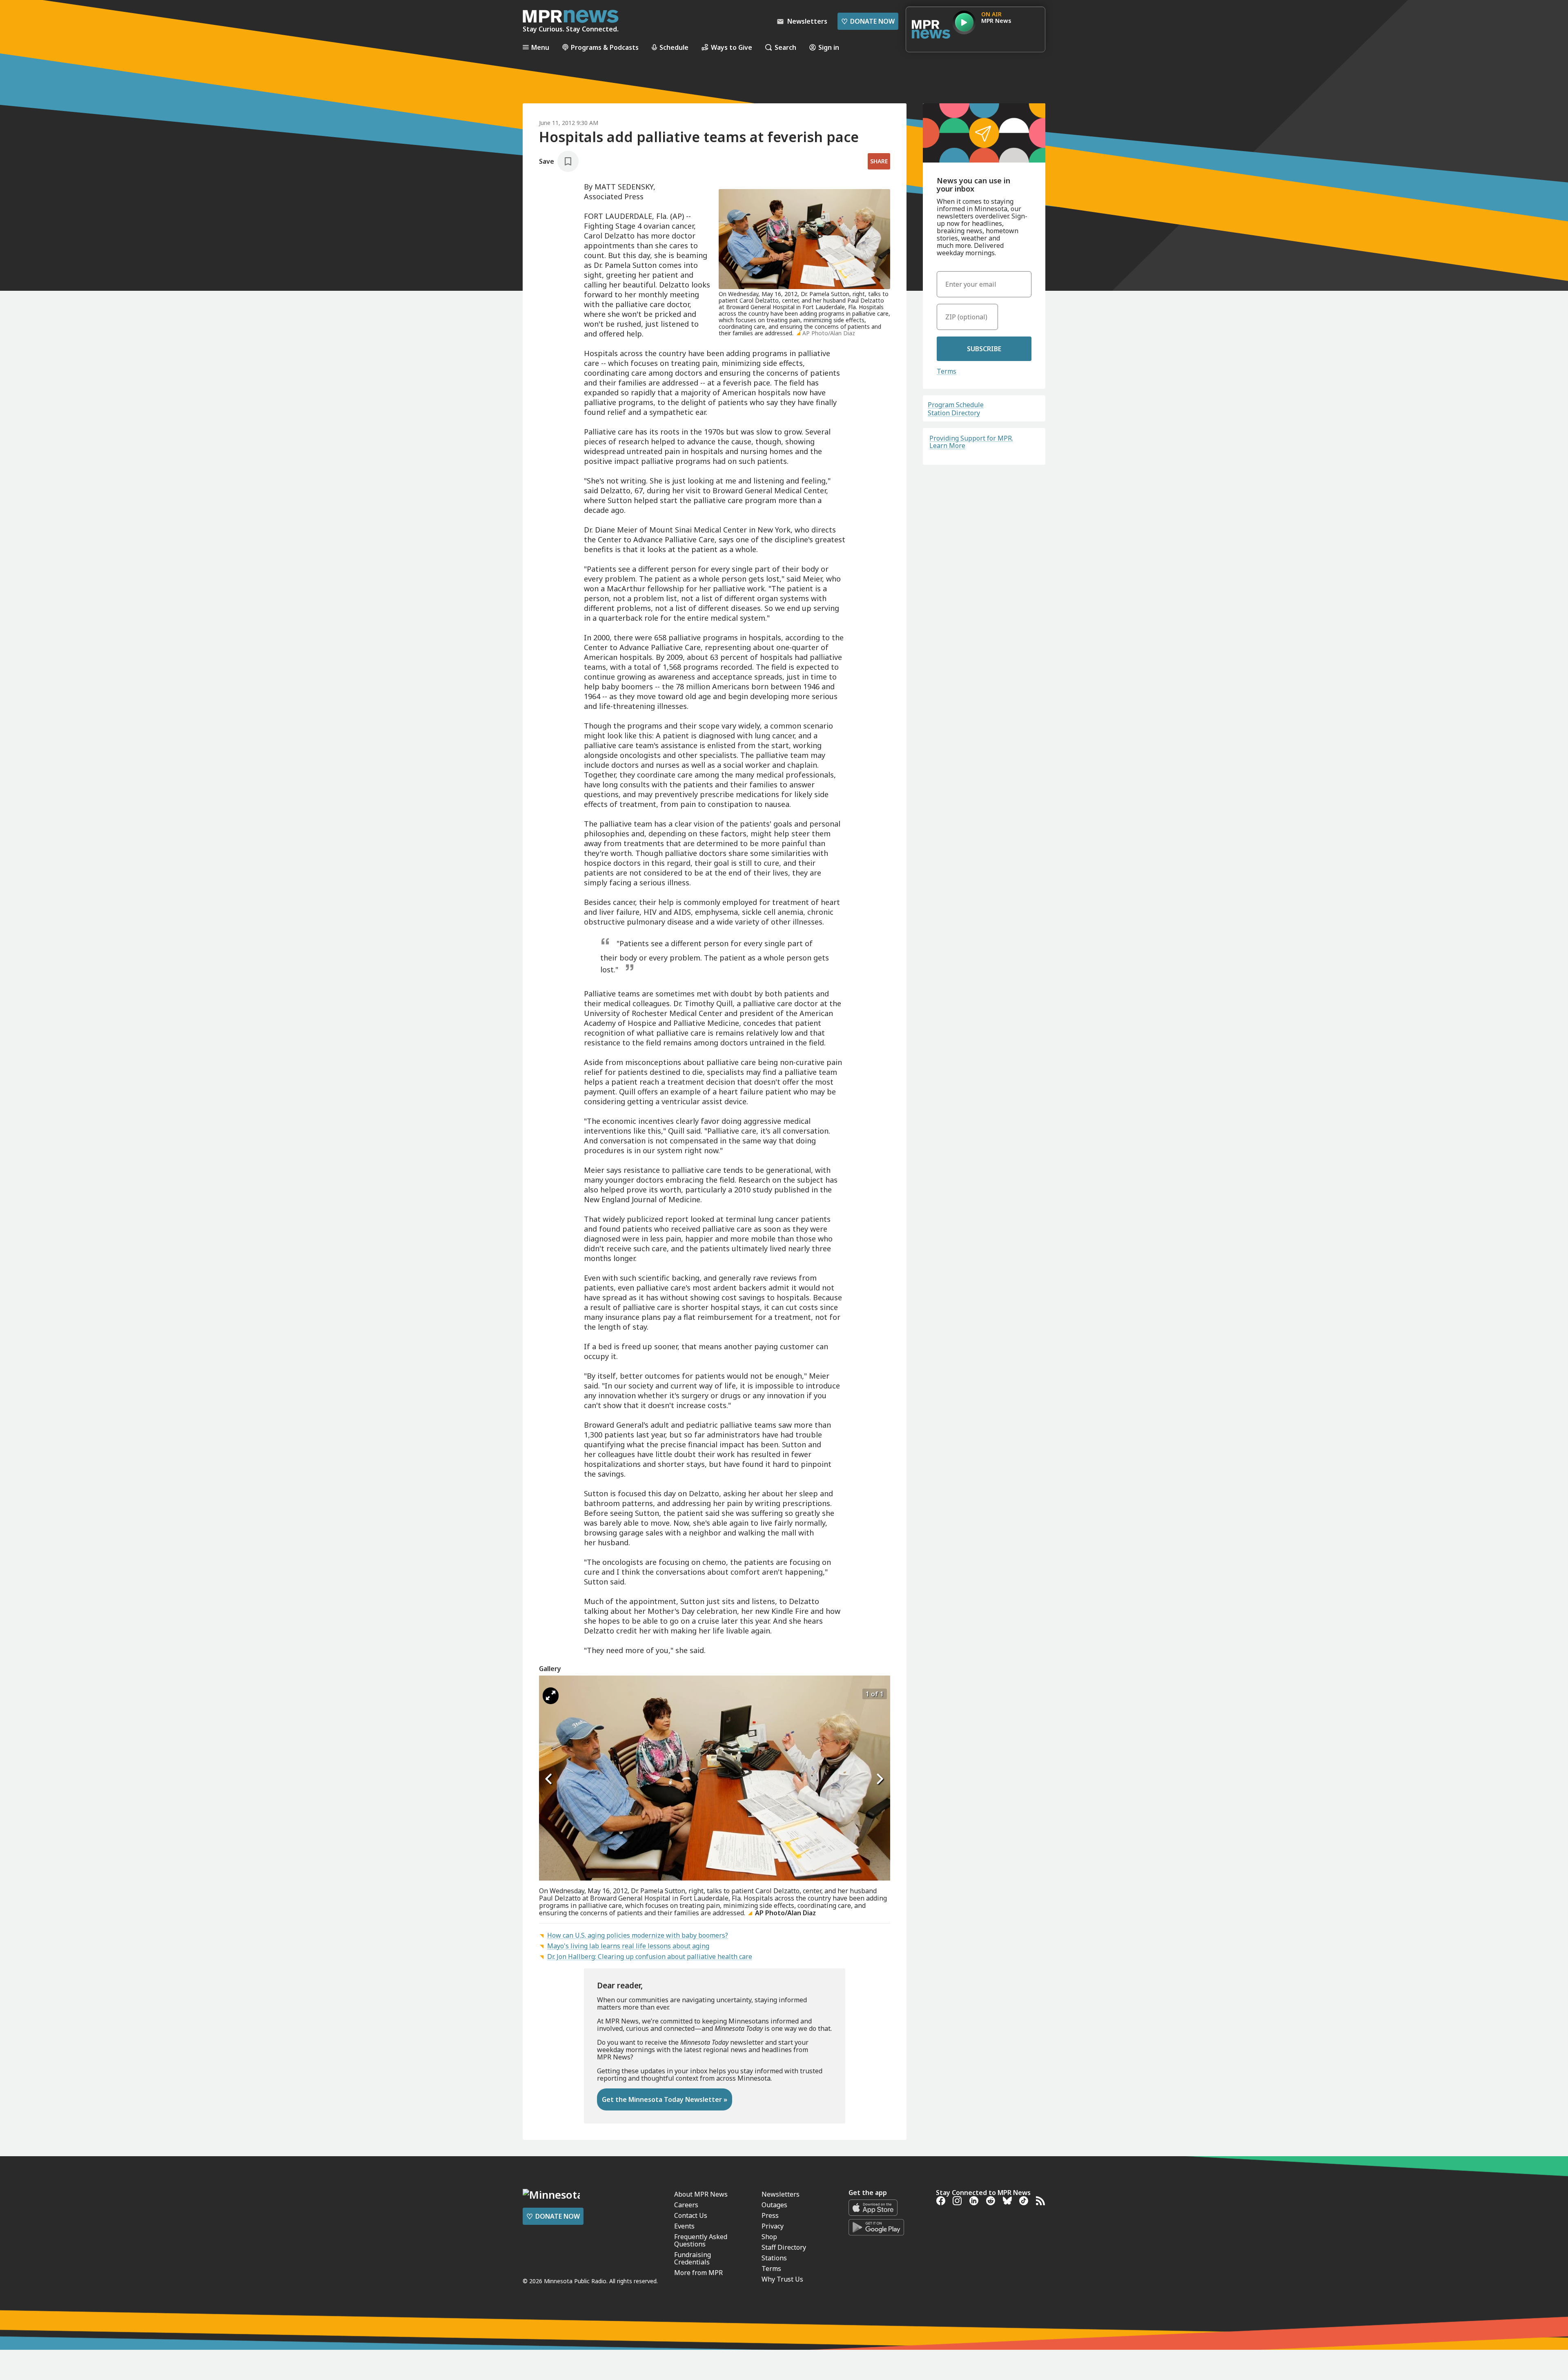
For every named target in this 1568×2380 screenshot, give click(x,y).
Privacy (773, 2226)
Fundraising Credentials (693, 2258)
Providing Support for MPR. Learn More (971, 442)
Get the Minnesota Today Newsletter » (665, 2099)
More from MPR (698, 2273)
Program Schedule (956, 405)
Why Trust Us (782, 2279)
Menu (540, 47)
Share (879, 161)
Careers (686, 2205)
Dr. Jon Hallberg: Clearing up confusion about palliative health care (650, 1957)
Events (684, 2226)
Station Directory (954, 413)
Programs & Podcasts (605, 47)
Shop (769, 2237)
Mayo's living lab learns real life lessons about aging (628, 1946)
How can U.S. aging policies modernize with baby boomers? (638, 1935)
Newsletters (781, 2194)
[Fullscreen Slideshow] (551, 1696)
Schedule (674, 47)
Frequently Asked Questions (701, 2240)
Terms (947, 371)
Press (770, 2215)
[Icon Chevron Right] (880, 1779)
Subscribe (984, 349)
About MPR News (701, 2194)
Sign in (829, 47)
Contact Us (691, 2215)
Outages (774, 2205)
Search (785, 47)
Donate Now (868, 21)
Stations (774, 2258)
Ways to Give (732, 47)
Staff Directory (784, 2247)
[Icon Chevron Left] (549, 1779)
